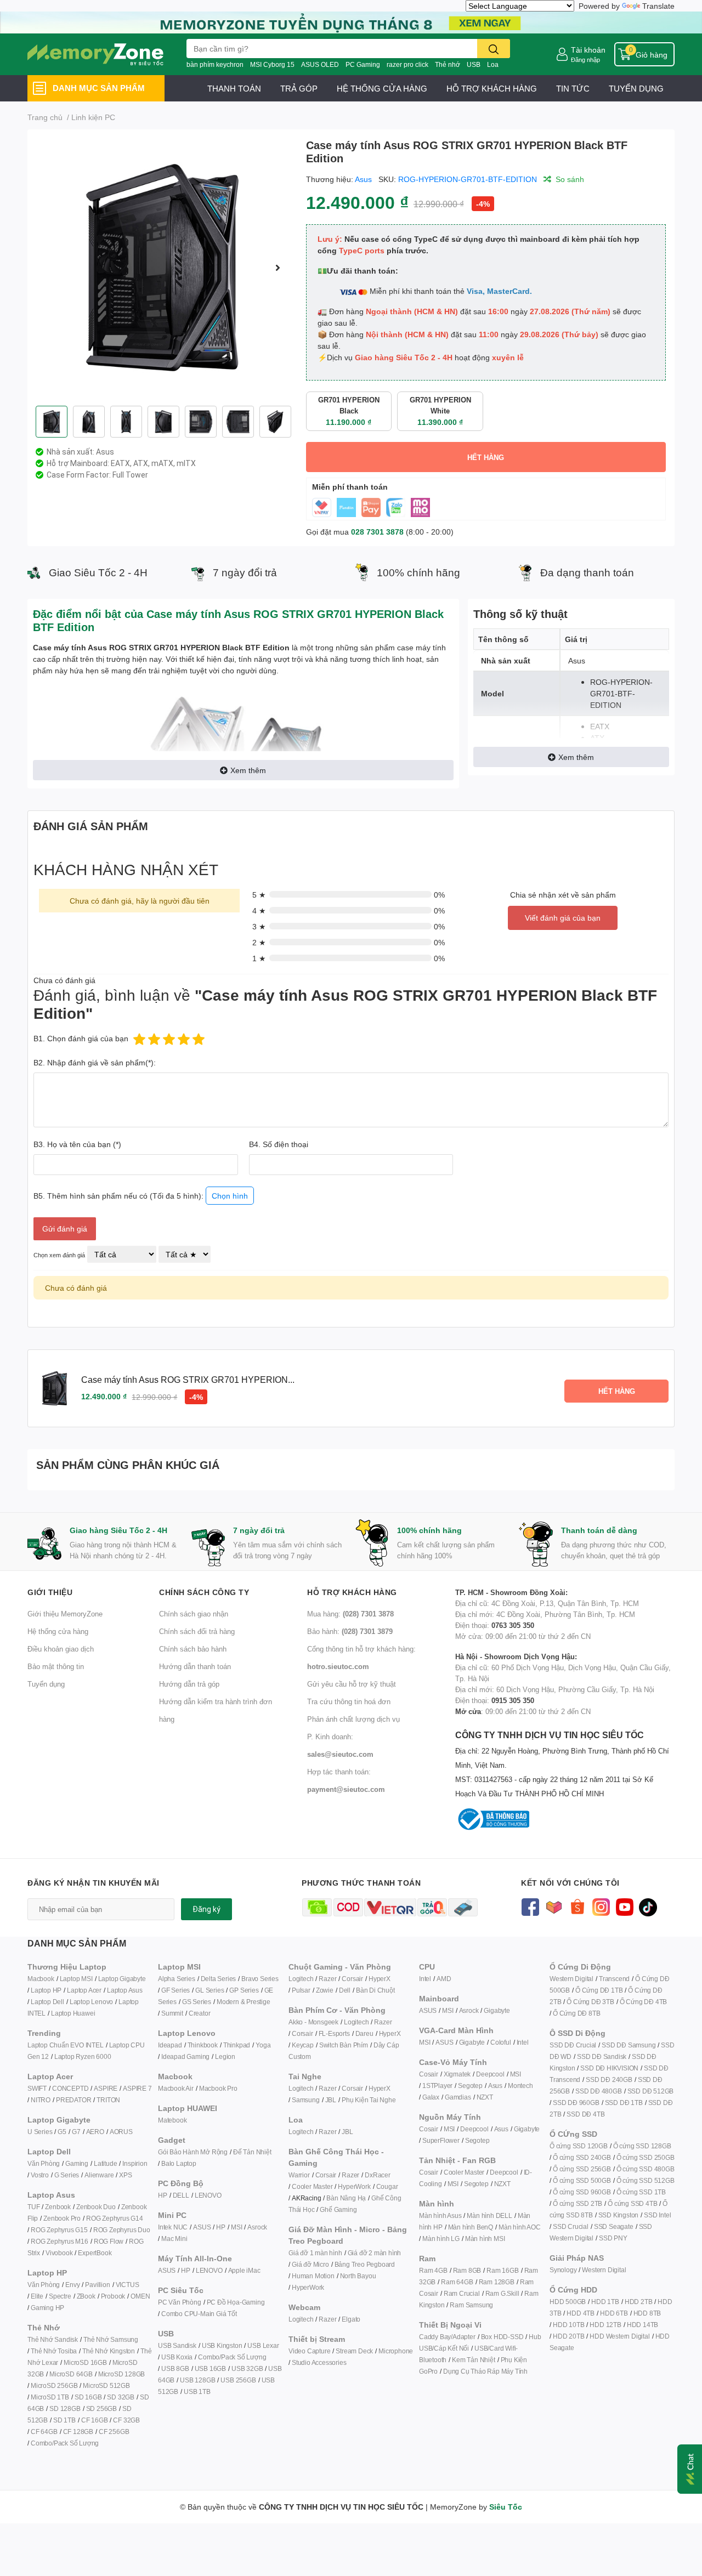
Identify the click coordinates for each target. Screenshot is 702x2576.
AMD (444, 1979)
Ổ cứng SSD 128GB (642, 2146)
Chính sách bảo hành (193, 1649)
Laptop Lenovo (91, 2002)
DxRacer (378, 2175)
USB (474, 64)
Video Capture (309, 2351)
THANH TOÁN (234, 88)
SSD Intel (657, 2215)
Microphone (396, 2351)
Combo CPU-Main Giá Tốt (199, 2314)
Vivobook (59, 2253)
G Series (67, 2175)
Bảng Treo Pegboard (365, 2264)
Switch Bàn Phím (344, 2045)
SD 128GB (65, 2408)
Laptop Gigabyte (122, 1979)
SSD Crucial (571, 2226)
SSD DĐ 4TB (585, 2114)
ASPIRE (106, 2088)
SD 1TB (64, 2420)
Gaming (77, 2163)
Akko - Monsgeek (313, 2022)
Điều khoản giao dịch (61, 1649)
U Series (40, 2132)
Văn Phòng (44, 2163)
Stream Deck (354, 2351)
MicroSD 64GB (71, 2374)
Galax (431, 2097)
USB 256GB (238, 2380)
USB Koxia (177, 2357)
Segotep (470, 2086)
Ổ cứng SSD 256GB (582, 2169)
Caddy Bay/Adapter (447, 2337)
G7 (76, 2132)
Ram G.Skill (502, 2293)
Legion (225, 2056)
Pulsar (301, 1990)
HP (163, 2195)
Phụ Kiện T (357, 2100)
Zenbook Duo (96, 2207)
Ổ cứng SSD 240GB (582, 2157)
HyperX (380, 1979)
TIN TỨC (573, 88)
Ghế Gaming (338, 2209)
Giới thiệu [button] (50, 1592)
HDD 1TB (605, 2302)
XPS (125, 2175)
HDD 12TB (605, 2325)
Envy (72, 2285)
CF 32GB (126, 2420)
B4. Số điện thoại (279, 1144)
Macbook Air (176, 2088)
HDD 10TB (568, 2325)
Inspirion (135, 2163)
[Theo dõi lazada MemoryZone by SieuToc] (554, 1906)
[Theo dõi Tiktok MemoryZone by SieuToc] (648, 1906)
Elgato (351, 2319)
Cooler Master (312, 2186)
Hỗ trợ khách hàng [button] (352, 1592)
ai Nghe (384, 2100)
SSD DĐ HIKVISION (609, 2068)
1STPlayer (437, 2086)
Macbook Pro (218, 2088)
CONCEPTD (70, 2088)
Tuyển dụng (46, 1684)
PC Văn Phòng (180, 2302)
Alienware (99, 2175)
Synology (563, 2270)
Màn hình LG (441, 2239)
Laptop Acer (84, 1990)
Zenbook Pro (62, 2218)
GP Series (244, 1990)
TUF (33, 2207)
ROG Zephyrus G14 (115, 2218)
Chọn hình (230, 1196)
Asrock (257, 2227)
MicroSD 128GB (121, 2374)
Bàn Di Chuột (375, 1990)
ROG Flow (109, 2241)
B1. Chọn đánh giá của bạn (81, 1038)
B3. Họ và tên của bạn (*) (77, 1144)
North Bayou (358, 2276)
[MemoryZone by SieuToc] (95, 54)
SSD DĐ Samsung (629, 2045)
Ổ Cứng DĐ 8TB (576, 2013)
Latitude (105, 2163)
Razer (327, 1979)
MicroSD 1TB (50, 2397)
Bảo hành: (350, 1631)
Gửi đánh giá (65, 1229)
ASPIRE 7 (137, 2088)
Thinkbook (203, 2045)
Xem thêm (248, 770)
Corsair (352, 1979)
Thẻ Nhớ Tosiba (54, 2351)
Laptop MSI (76, 1979)
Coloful (501, 2042)
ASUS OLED (320, 64)
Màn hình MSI (485, 2239)
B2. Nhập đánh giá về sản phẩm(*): (95, 1062)
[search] (494, 49)
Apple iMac (244, 2270)
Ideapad (170, 2045)
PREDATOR (73, 2100)
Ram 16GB (502, 2270)
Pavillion (97, 2285)
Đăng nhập (585, 59)
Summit (172, 2013)
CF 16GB (95, 2420)
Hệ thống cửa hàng (58, 1631)
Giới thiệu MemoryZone (65, 1614)
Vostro (40, 2175)
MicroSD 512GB (106, 2385)
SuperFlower (441, 2140)
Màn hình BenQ (471, 2227)
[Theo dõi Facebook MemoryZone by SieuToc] (530, 1906)
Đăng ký (206, 1909)
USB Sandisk (177, 2345)
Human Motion (313, 2276)
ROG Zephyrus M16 (60, 2241)
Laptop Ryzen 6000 (83, 2056)
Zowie (325, 1990)
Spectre (60, 2296)
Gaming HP (47, 2308)
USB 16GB (210, 2368)
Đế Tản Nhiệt (252, 2152)
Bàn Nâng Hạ (346, 2198)
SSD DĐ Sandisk (602, 2056)
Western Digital (571, 1979)
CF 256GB (114, 2432)
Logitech (301, 1979)
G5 (62, 2132)
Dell (345, 1990)
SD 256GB (101, 2408)
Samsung (306, 2100)
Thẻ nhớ (448, 64)
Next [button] (278, 268)
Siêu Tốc (506, 2507)
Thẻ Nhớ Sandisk (53, 2339)
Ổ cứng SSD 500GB (582, 2180)
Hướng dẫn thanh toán (195, 1666)
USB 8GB (175, 2368)
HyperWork (354, 2186)
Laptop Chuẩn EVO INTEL (66, 2045)
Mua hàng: (350, 1614)
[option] (162, 268)
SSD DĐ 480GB (599, 2091)
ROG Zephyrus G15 (59, 2230)
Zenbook (58, 2207)
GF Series (175, 1990)
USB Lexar (263, 2345)
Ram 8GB (467, 2270)
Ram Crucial (462, 2293)
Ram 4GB (433, 2270)
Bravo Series (260, 1979)
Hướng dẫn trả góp (189, 1684)
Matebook (172, 2120)
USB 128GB (197, 2380)
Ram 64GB (457, 2282)
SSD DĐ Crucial (573, 2045)
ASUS (202, 2227)
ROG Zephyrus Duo (122, 2230)
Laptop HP (46, 1990)
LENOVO (208, 2195)
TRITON (108, 2100)
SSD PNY (613, 2238)
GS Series (197, 2002)
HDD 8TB (647, 2313)
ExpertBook (95, 2253)
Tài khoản (588, 50)
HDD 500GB (568, 2302)
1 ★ (259, 958)
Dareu (364, 2033)
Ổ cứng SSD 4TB (632, 2203)
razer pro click (407, 64)
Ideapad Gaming (185, 2056)
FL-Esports (334, 2033)
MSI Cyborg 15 (272, 64)
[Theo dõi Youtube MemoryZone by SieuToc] (624, 1906)
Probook (113, 2296)
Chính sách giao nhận (194, 1614)
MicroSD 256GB (54, 2385)
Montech (520, 2086)
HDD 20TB (568, 2336)
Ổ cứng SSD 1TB (641, 2192)
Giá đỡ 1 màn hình (315, 2253)
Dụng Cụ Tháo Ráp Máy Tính (485, 2371)
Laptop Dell (47, 2002)
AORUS (121, 2132)
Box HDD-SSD (502, 2337)
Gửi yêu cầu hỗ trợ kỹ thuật (352, 1684)
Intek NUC (173, 2227)
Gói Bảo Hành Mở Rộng (193, 2152)
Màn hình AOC (520, 2227)
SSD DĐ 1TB (624, 2103)
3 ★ (259, 926)
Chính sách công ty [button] (204, 1592)
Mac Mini (174, 2239)
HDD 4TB (581, 2313)
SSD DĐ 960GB (576, 2103)
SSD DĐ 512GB (651, 2091)
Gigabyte (497, 2010)
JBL (331, 2100)
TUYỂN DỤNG (636, 88)
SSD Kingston (619, 2215)
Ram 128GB (497, 2282)
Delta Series (219, 1979)
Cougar (387, 2186)
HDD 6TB (614, 2313)
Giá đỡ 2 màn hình (375, 2253)
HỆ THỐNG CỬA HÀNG (382, 88)
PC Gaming (363, 64)
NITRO (41, 2100)
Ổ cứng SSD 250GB (646, 2157)
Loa (493, 64)
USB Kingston (222, 2345)
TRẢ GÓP (299, 88)
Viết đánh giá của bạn (563, 918)
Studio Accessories (319, 2362)
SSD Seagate (614, 2226)
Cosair (429, 2074)
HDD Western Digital (619, 2336)
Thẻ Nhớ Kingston (109, 2351)
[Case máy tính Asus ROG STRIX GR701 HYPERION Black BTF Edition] (162, 268)
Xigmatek (457, 2074)
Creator (200, 2013)
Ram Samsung (471, 2305)
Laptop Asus (125, 1990)
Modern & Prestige (244, 2002)
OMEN (140, 2296)
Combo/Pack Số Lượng (65, 2443)
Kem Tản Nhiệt (473, 2360)
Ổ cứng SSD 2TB (578, 2203)
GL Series (210, 1990)
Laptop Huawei (73, 2013)
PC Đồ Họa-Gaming (236, 2302)
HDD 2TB (639, 2302)
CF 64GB (44, 2432)
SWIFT (37, 2088)
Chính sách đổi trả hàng (197, 1631)
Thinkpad (237, 2045)
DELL (181, 2195)
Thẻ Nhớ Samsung (111, 2339)
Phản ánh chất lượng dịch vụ (353, 1719)
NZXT (485, 2097)
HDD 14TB (642, 2325)
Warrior (299, 2175)
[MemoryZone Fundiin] (351, 22)
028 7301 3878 (377, 532)
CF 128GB (78, 2432)
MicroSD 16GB (85, 2362)
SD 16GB (88, 2397)
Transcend (614, 1979)
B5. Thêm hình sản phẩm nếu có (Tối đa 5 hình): (141, 1196)
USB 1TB (197, 2391)
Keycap (303, 2045)
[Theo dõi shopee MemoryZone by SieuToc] (577, 1906)
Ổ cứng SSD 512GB (646, 2180)
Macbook (41, 1979)
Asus (363, 179)
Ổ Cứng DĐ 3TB (590, 2002)
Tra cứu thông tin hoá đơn (349, 1701)
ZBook (86, 2296)
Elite (37, 2296)
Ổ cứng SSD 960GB (582, 2192)
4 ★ (259, 910)
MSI (236, 2227)
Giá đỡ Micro (310, 2264)
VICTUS (128, 2285)
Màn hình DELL (489, 2215)
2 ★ (259, 942)
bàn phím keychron (215, 64)
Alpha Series (177, 1979)
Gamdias (458, 2097)
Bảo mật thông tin (56, 1666)
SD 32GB (121, 2397)
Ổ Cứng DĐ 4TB (643, 2002)
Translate (658, 6)
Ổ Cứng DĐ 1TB (599, 1990)
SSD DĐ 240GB (609, 2079)
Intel (425, 1979)
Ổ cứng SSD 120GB (579, 2146)
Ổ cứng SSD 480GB (646, 2169)
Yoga (263, 2045)
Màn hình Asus (440, 2215)
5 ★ (259, 895)
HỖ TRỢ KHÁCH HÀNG (492, 88)
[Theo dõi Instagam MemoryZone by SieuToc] (601, 1906)
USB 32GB (247, 2368)
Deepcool (490, 2074)
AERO (95, 2132)
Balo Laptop (179, 2163)
